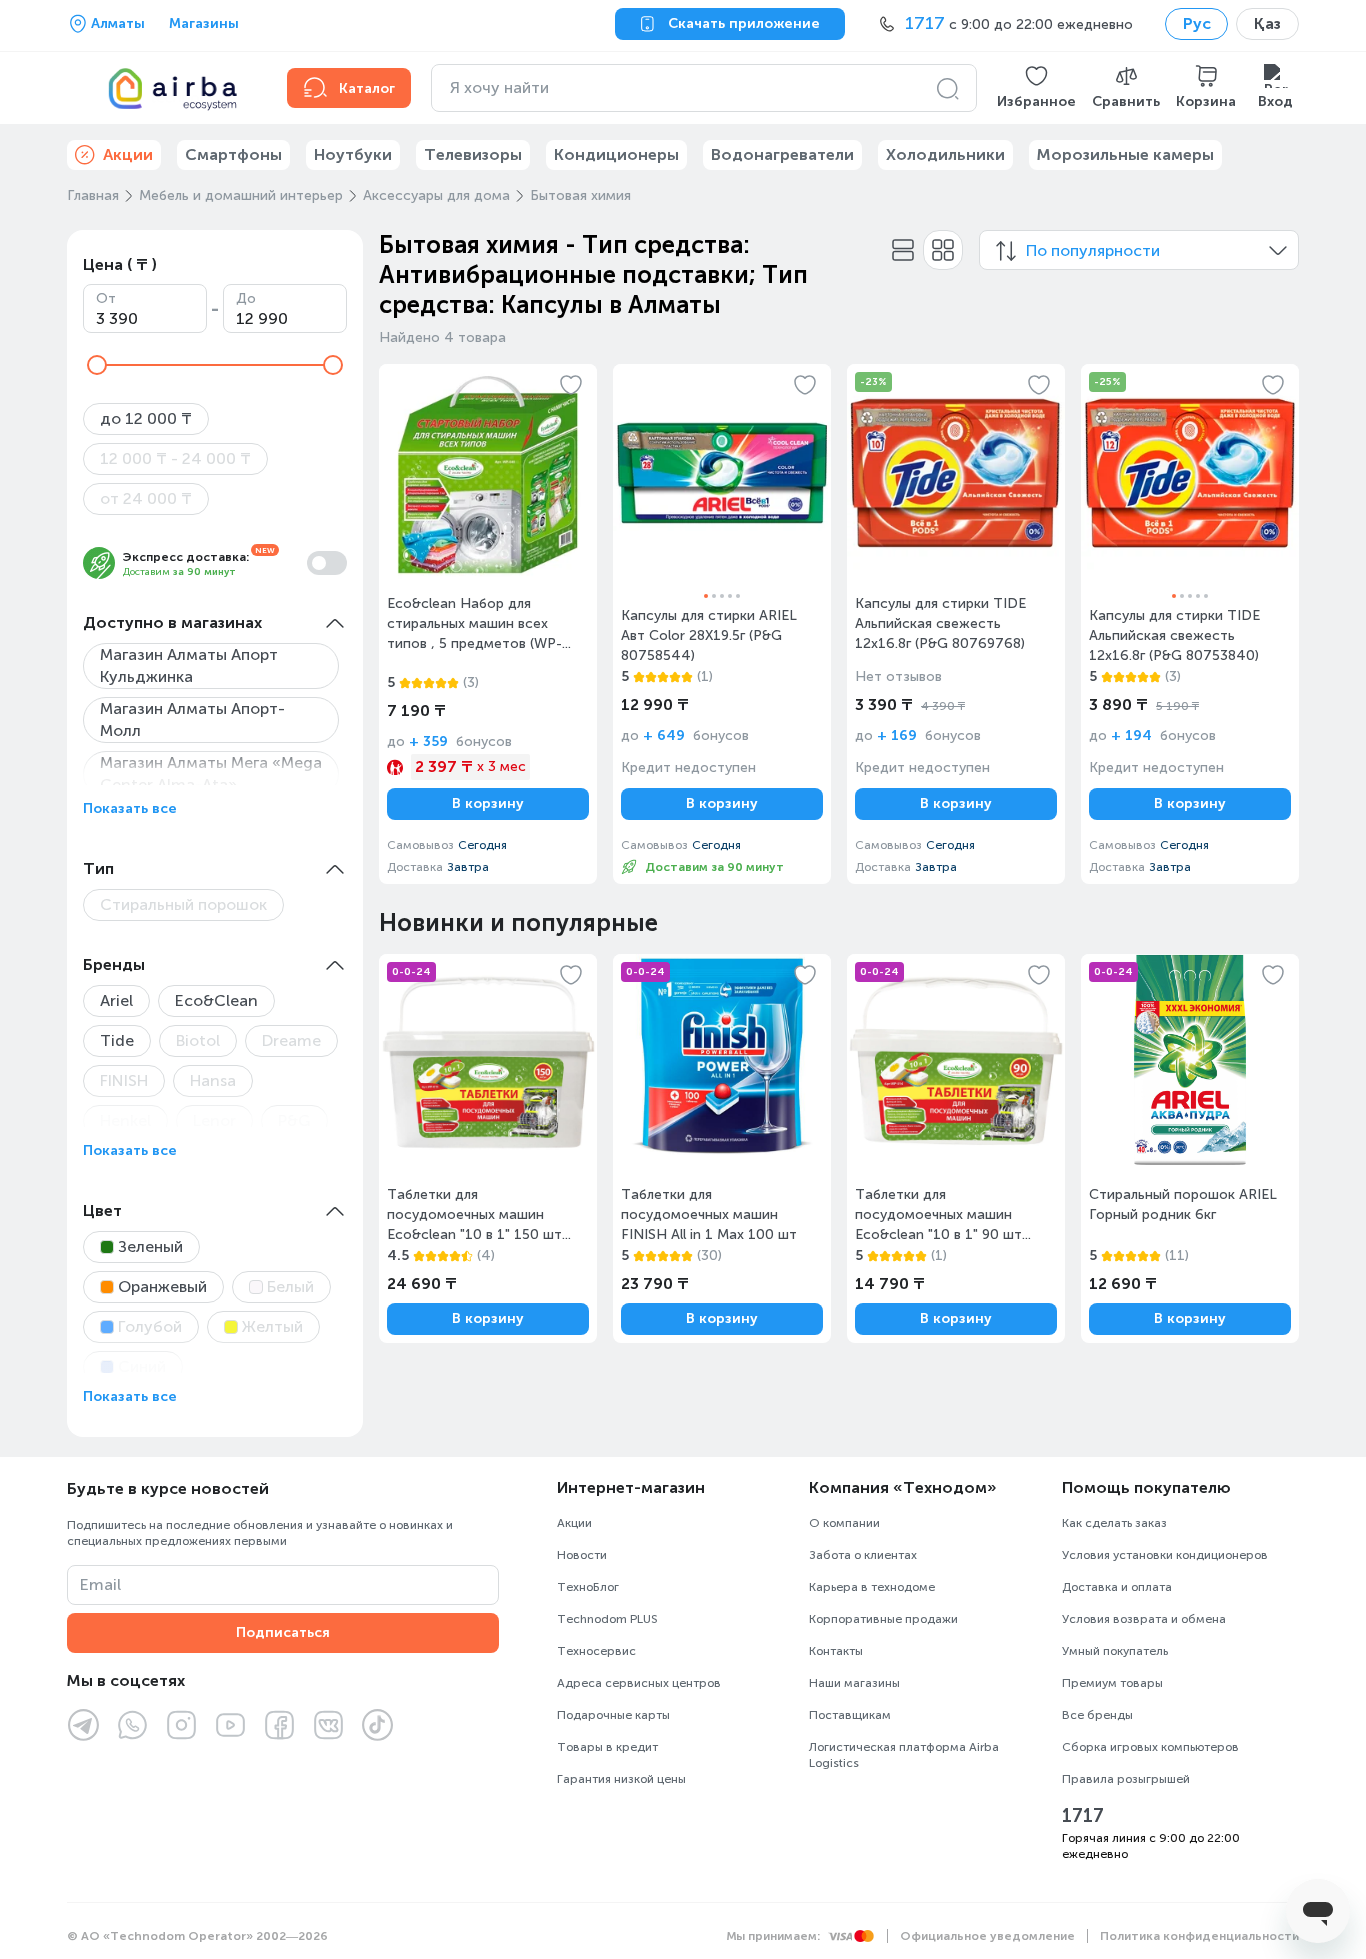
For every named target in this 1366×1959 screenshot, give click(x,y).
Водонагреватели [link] (782, 154)
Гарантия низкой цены (621, 1779)
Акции (574, 1523)
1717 (1083, 1816)
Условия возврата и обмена (1144, 1619)
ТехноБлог (588, 1587)
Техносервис (596, 1651)
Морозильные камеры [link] (1125, 154)
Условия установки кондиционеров (1165, 1555)
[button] (1036, 88)
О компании (844, 1523)
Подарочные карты (613, 1715)
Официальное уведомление (987, 1936)
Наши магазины (854, 1683)
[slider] (97, 365)
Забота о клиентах (863, 1555)
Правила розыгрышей (1126, 1779)
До (246, 298)
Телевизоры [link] (473, 154)
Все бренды (1097, 1715)
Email (100, 1584)
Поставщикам (850, 1715)
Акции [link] (128, 154)
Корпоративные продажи (883, 1619)
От (106, 298)
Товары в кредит (607, 1747)
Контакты (836, 1651)
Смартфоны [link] (233, 154)
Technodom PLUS (607, 1619)
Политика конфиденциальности (1199, 1936)
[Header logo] (165, 88)
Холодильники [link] (945, 154)
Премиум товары (1112, 1683)
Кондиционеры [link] (616, 154)
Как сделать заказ (1114, 1523)
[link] (488, 624)
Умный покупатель (1115, 1651)
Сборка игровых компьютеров (1150, 1747)
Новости (582, 1555)
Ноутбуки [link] (353, 154)
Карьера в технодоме (872, 1587)
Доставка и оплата (1117, 1587)
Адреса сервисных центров (639, 1683)
